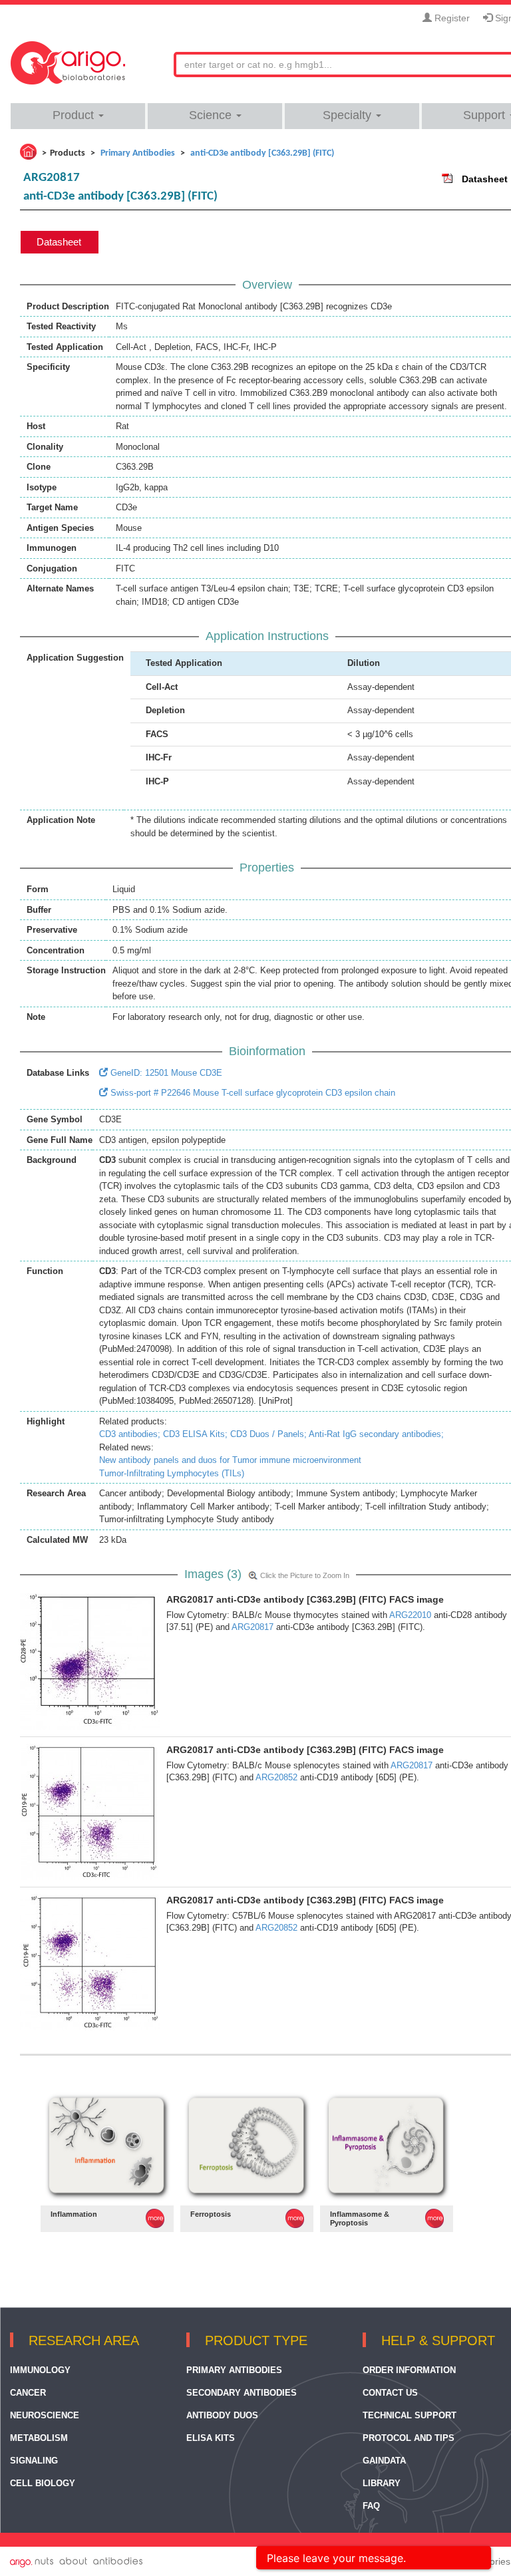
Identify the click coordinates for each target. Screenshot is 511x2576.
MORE (155, 2218)
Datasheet (485, 179)
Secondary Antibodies (242, 2393)
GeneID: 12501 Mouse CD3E (165, 1073)
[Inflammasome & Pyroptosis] (387, 2146)
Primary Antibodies (234, 2370)
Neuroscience (45, 2415)
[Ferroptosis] (247, 2146)
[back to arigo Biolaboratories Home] (68, 57)
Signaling (34, 2461)
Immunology (40, 2370)
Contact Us (390, 2393)
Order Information (409, 2370)
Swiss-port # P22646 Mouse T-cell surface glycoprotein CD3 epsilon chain (252, 1093)
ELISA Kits (211, 2438)
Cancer (28, 2393)
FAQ (371, 2506)
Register (451, 18)
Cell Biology (43, 2483)
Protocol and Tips (409, 2438)
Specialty (349, 115)
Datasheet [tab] (59, 242)
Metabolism (39, 2438)
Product (75, 115)
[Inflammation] (107, 2146)
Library (382, 2483)
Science (212, 115)
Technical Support (410, 2415)
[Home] (28, 152)
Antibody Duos (222, 2415)
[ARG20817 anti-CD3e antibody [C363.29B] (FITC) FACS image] (90, 1661)
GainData (384, 2461)
